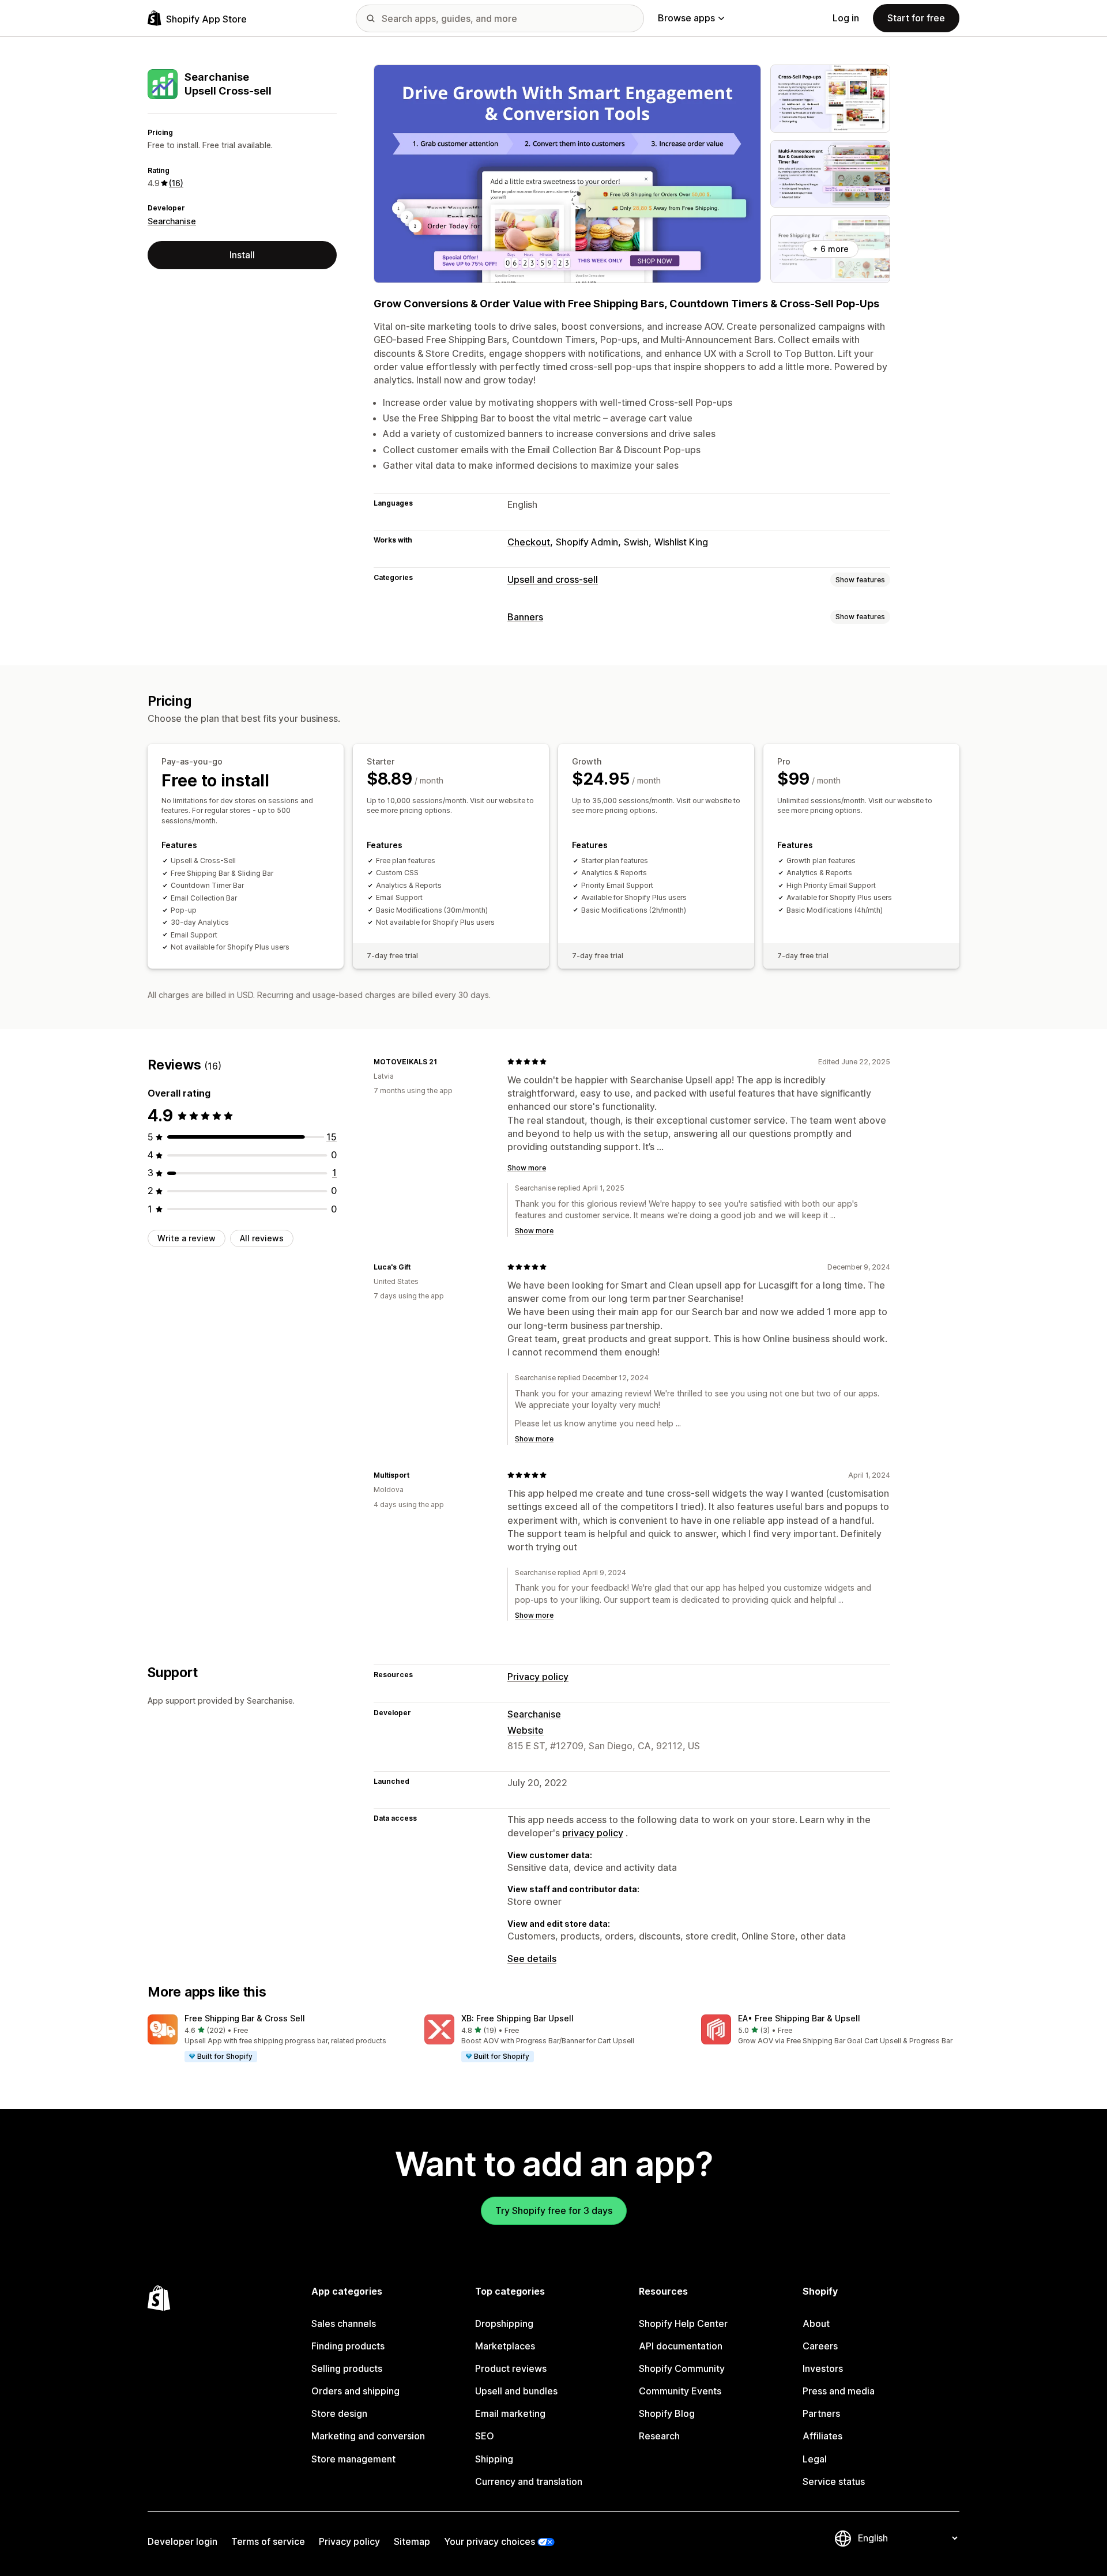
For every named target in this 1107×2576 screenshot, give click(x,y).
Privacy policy (538, 1677)
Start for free (916, 18)
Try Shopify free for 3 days (554, 2210)
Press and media (839, 2391)
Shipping (494, 2459)
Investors (823, 2368)
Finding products (348, 2346)
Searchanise (172, 221)
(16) (176, 183)
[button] (277, 2039)
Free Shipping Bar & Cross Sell (245, 2018)
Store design (339, 2413)
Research (659, 2436)
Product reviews (511, 2368)
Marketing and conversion (368, 2436)
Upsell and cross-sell (553, 579)
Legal (815, 2459)
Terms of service (268, 2541)
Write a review (187, 1238)
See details (532, 1959)
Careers (820, 2346)
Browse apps (686, 18)
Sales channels (344, 2323)
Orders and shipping (355, 2391)
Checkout (529, 542)
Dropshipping (504, 2323)
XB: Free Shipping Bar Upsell (517, 2018)
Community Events (680, 2391)
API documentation (681, 2346)
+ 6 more (831, 249)
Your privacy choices (490, 2541)
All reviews (262, 1238)
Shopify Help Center (683, 2323)
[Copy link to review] (444, 1061)
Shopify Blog (667, 2413)
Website (526, 1730)
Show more (527, 1168)
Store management (353, 2459)
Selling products (347, 2368)
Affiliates (822, 2436)
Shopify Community (682, 2368)
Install (242, 255)
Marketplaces (505, 2346)
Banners (525, 617)
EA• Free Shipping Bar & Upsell (799, 2018)
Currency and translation (529, 2481)
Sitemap (412, 2541)
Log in (846, 18)
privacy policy (593, 1833)
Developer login (182, 2541)
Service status (834, 2481)
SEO (485, 2436)
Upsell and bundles (516, 2391)
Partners (821, 2413)
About (816, 2323)
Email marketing (510, 2413)
